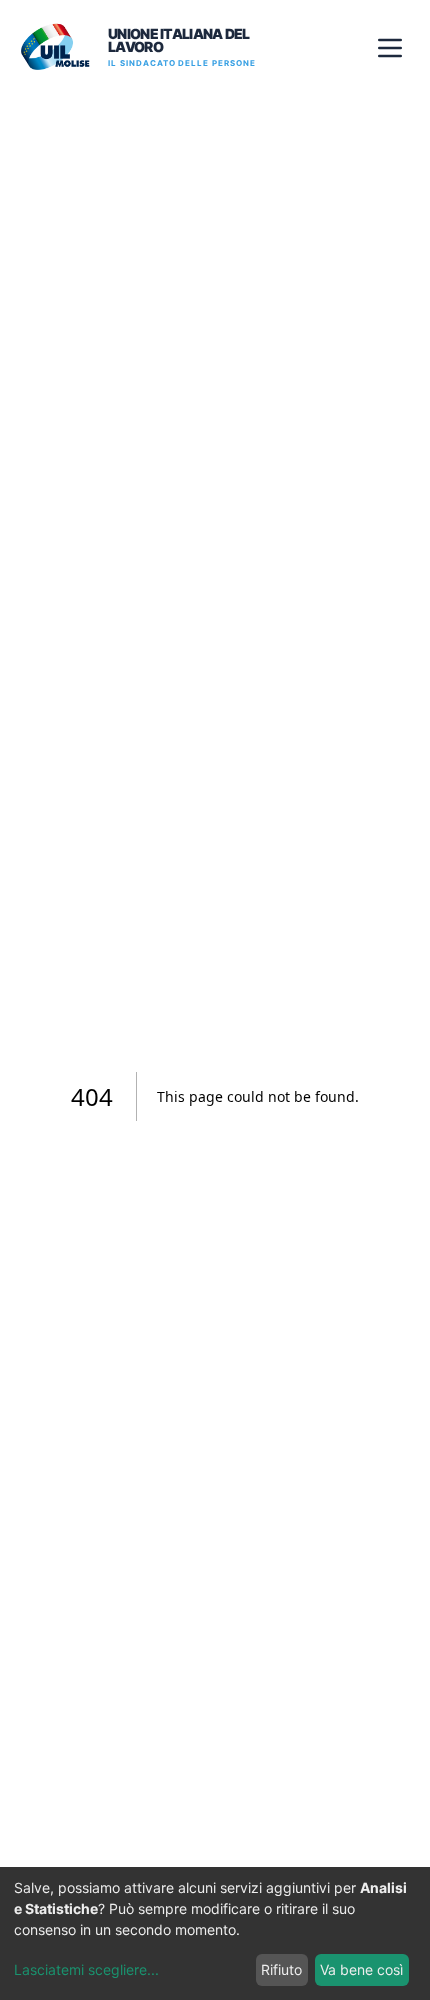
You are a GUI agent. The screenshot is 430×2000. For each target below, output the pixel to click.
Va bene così (361, 1969)
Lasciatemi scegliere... (86, 1969)
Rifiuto (281, 1969)
